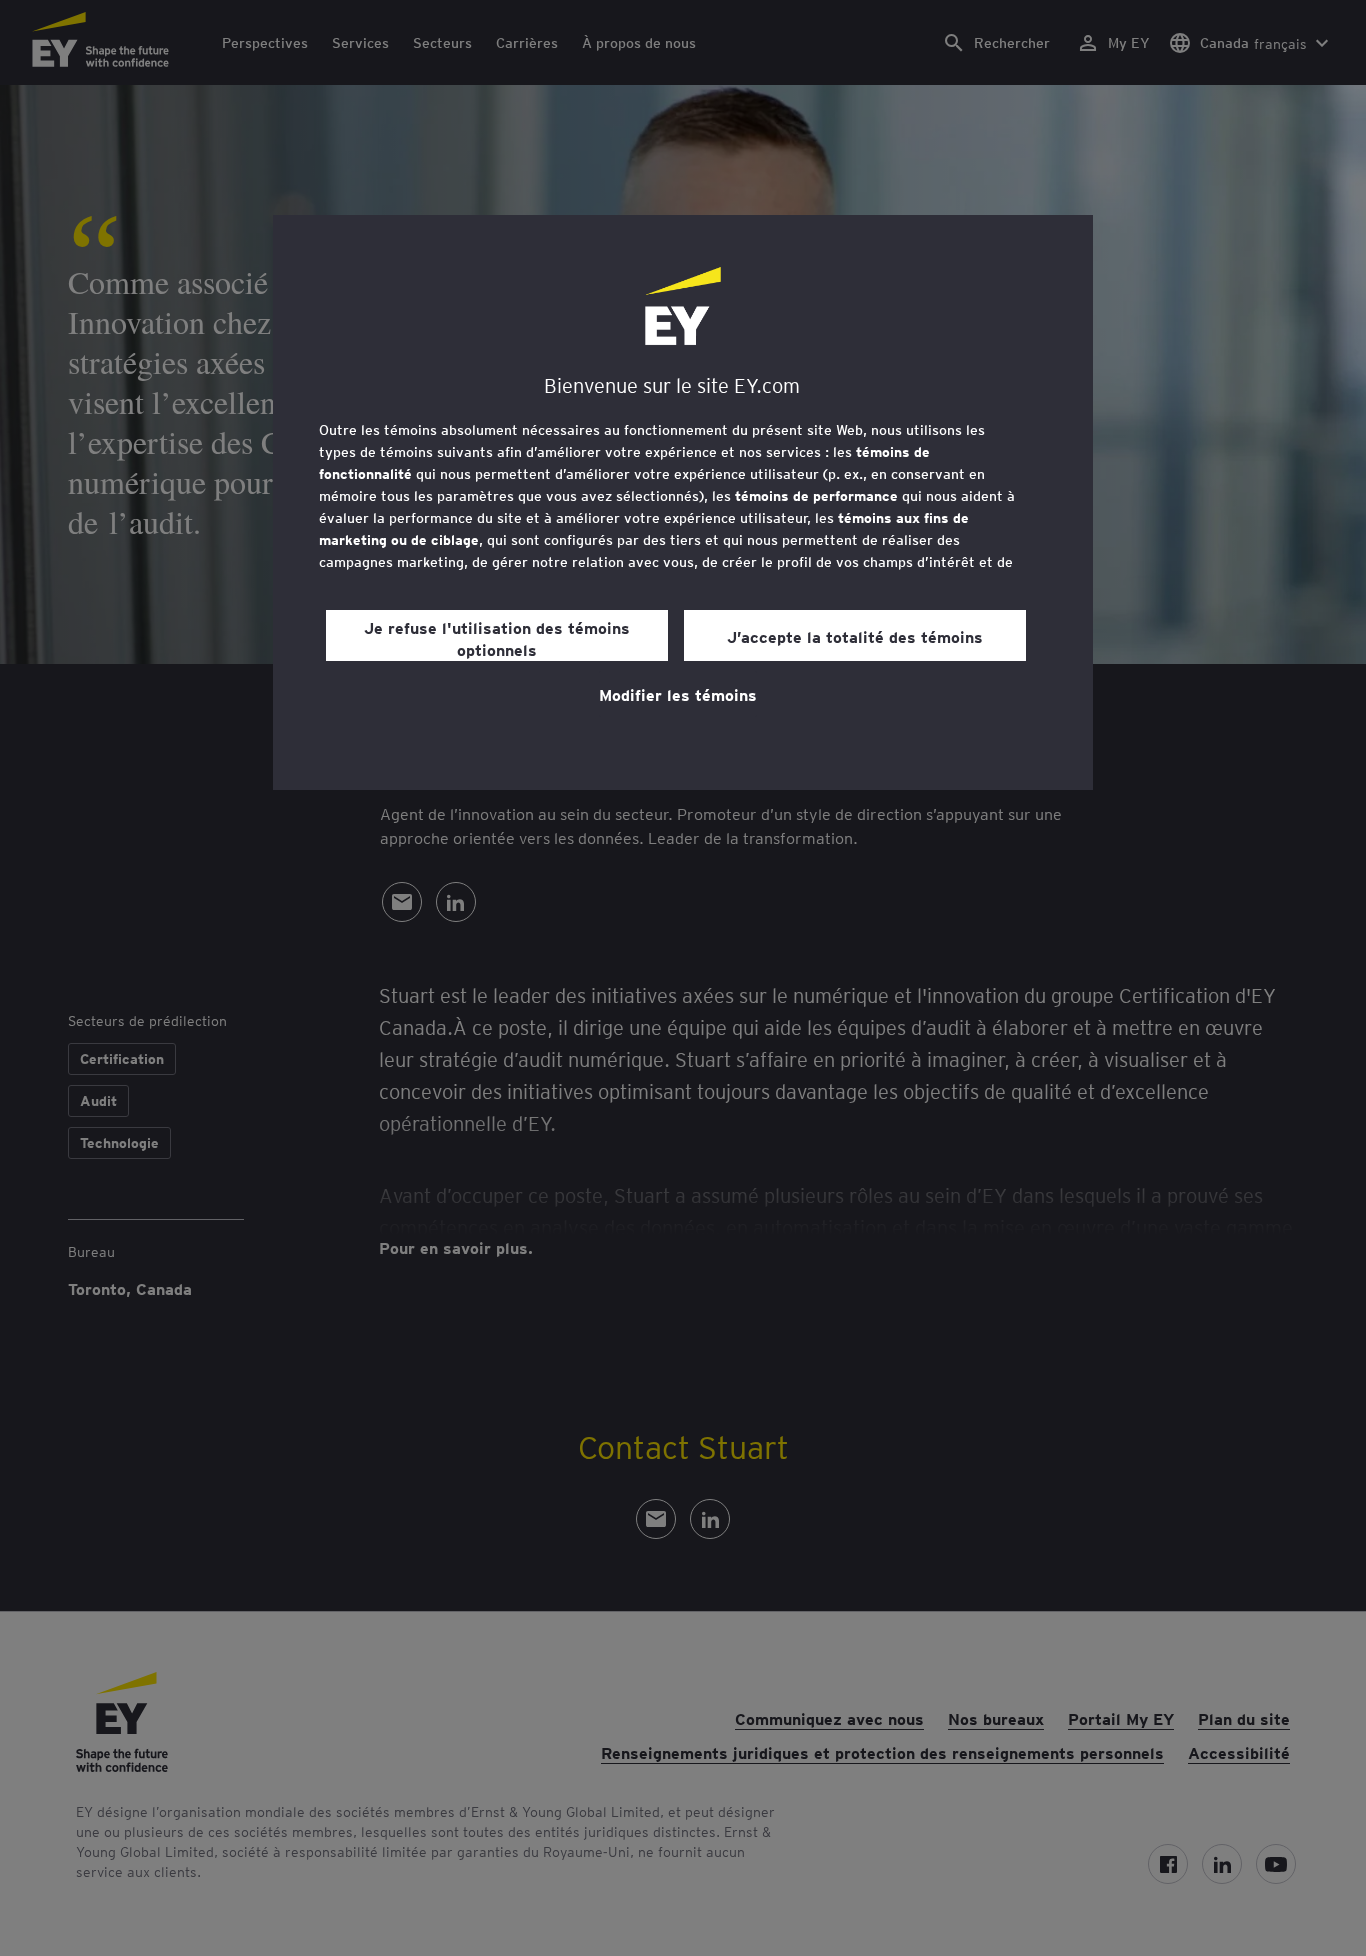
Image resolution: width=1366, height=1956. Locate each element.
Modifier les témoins (678, 694)
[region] (683, 502)
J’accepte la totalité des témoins (855, 636)
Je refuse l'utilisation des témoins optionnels (497, 638)
